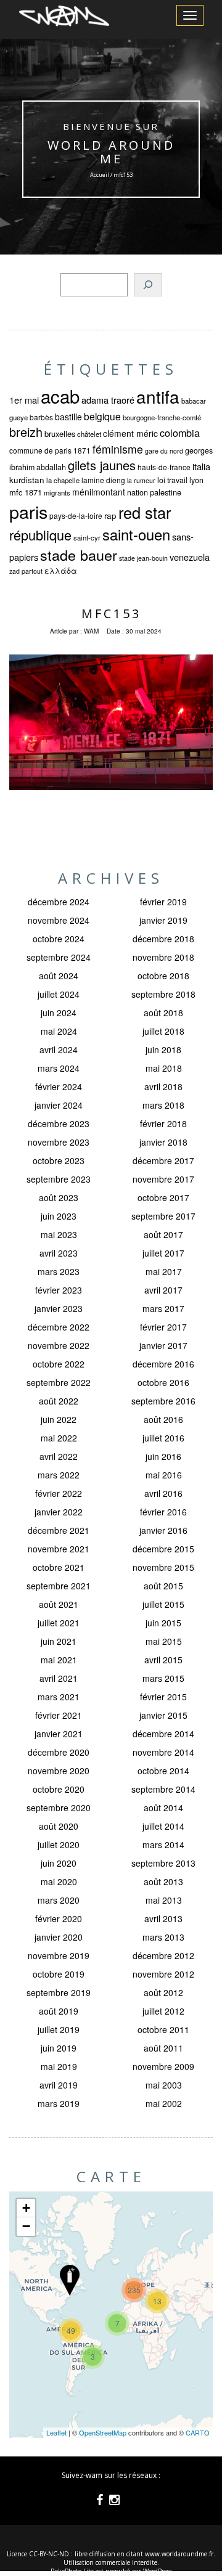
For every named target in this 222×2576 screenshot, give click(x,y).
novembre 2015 (163, 1567)
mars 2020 (59, 1900)
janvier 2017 (163, 1345)
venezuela (190, 557)
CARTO (198, 2432)
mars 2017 (163, 1308)
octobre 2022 (59, 1364)
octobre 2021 (59, 1567)
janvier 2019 (163, 920)
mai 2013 (164, 1900)
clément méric (130, 433)
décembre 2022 (59, 1327)
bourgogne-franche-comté (162, 417)
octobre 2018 (163, 976)
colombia (180, 433)
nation (138, 492)
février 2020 (59, 1918)
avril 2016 (163, 1493)
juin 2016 (163, 1456)
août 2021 (59, 1604)
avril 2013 (163, 1918)
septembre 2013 (163, 1863)
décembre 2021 (59, 1530)
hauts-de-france (164, 467)
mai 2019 (59, 2066)
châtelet (89, 434)
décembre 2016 (163, 1364)
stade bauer (79, 555)
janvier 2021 (59, 1734)
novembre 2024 (59, 920)
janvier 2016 (163, 1530)
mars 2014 (163, 1844)
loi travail (172, 480)
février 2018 (163, 1123)
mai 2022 (59, 1438)
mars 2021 (59, 1697)
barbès (41, 417)
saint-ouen (136, 534)
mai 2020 (59, 1881)
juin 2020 (59, 1863)
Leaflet (56, 2432)
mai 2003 (164, 2085)
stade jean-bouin (143, 558)
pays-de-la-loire (76, 516)
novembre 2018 (163, 957)
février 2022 (59, 1493)
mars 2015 (163, 1678)
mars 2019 (59, 2103)
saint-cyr (87, 537)
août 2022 (59, 1401)
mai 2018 (164, 1068)
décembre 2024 (59, 902)
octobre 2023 (59, 1160)
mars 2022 (59, 1475)
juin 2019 (59, 2048)
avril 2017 (163, 1290)
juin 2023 (59, 1216)
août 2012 (163, 1992)
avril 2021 (59, 1678)
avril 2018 (163, 1086)
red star (145, 512)
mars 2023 (59, 1271)
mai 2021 (59, 1660)
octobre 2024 (59, 939)
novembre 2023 (59, 1142)
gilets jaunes (102, 465)
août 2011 (163, 2048)
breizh (26, 432)
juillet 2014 (163, 1826)
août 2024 (59, 976)
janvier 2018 (163, 1142)
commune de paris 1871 (50, 450)
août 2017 (163, 1234)
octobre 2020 (59, 1789)
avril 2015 (163, 1660)
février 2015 (163, 1697)
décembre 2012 (163, 1955)
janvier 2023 (59, 1308)
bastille (68, 417)
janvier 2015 (163, 1715)
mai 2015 (164, 1641)
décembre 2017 (163, 1160)
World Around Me (111, 152)
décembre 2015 (163, 1549)
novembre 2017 (163, 1179)
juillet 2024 (59, 994)
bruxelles (60, 434)
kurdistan (27, 480)
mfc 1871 (26, 492)
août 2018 (163, 1013)
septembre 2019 (59, 1992)
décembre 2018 (163, 939)
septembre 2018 (163, 994)
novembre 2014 (163, 1752)
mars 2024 (59, 1068)
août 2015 (163, 1586)
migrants (57, 492)
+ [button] (26, 2208)
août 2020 (59, 1826)
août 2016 (163, 1419)
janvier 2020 (59, 1937)
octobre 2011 (163, 2029)
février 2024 (59, 1086)
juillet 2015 (163, 1604)
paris (28, 511)
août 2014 (163, 1808)
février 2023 (59, 1290)
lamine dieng (103, 480)
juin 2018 (163, 1050)
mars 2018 (163, 1105)
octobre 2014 (163, 1771)
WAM (91, 631)
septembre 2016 (163, 1401)
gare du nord (164, 451)
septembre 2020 (59, 1808)
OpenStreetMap (103, 2432)
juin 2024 (59, 1013)
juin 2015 (163, 1623)
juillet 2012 (163, 2011)
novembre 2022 (59, 1345)
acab (60, 396)
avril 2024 (59, 1050)
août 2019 (59, 2011)
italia (201, 466)
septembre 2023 (59, 1179)
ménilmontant (99, 492)
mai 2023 (59, 1234)
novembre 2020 (59, 1771)
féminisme (118, 449)
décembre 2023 (59, 1123)
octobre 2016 (163, 1382)
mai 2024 (59, 1031)
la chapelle (63, 480)
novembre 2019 (59, 1955)
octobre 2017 (163, 1197)
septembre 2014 (163, 1789)
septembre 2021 (59, 1586)
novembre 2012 (163, 1974)
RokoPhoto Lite (72, 2571)
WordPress (158, 2571)
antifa (158, 396)
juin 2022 (59, 1419)
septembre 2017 (163, 1216)
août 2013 (163, 1881)
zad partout (26, 571)
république (40, 535)
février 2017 (163, 1327)
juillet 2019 (59, 2029)
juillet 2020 (59, 1844)
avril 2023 (59, 1253)
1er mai (24, 400)
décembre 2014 (163, 1734)
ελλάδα (61, 571)
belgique (102, 416)
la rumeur (141, 480)
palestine (166, 492)
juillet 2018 (163, 1031)
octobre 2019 (59, 1974)
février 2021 (59, 1715)
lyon (196, 480)
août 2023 (59, 1197)
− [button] (26, 2226)
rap (110, 516)
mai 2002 (164, 2103)
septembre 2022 (59, 1382)
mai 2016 (164, 1475)
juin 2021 (59, 1641)
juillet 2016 (163, 1438)
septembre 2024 (59, 957)
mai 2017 (164, 1271)
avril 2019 (59, 2085)
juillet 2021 (59, 1623)
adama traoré (108, 400)
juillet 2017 (163, 1253)
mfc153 (111, 613)
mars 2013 (163, 1937)
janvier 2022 (59, 1512)
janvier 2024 (59, 1105)
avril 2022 (59, 1456)
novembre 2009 (163, 2066)
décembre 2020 (59, 1752)
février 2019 (163, 902)
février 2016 (163, 1512)
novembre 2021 (59, 1549)
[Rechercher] (148, 285)
